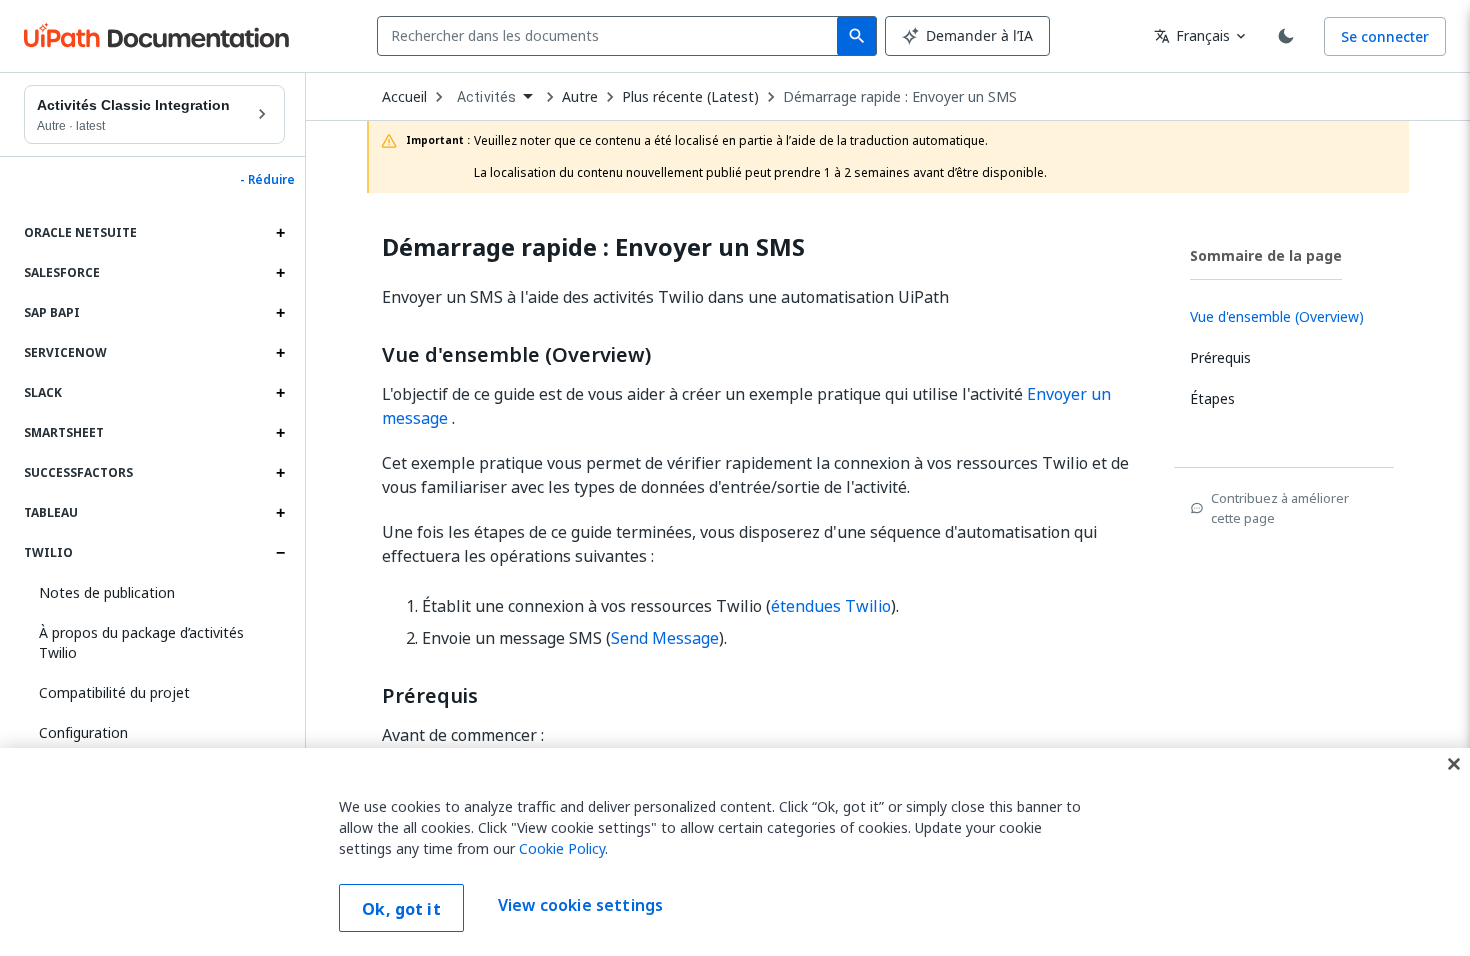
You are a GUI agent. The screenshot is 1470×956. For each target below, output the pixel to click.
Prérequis (430, 696)
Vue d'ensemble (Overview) (516, 355)
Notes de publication (107, 592)
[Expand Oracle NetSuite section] (280, 233)
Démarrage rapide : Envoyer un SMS (900, 97)
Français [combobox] (1192, 35)
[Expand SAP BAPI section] (280, 313)
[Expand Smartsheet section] (280, 433)
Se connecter (1385, 36)
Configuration (83, 732)
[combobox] (611, 36)
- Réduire (267, 180)
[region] (735, 852)
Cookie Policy (562, 848)
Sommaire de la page (1266, 255)
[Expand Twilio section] (280, 553)
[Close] (1454, 764)
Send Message (665, 638)
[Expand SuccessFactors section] (280, 473)
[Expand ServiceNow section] (280, 353)
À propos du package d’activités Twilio (141, 642)
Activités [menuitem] (486, 97)
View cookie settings (580, 906)
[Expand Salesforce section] (280, 273)
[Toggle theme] (1286, 36)
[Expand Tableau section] (280, 513)
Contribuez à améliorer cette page (1280, 508)
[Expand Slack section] (280, 393)
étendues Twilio (831, 606)
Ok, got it (401, 909)
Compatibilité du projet (114, 692)
